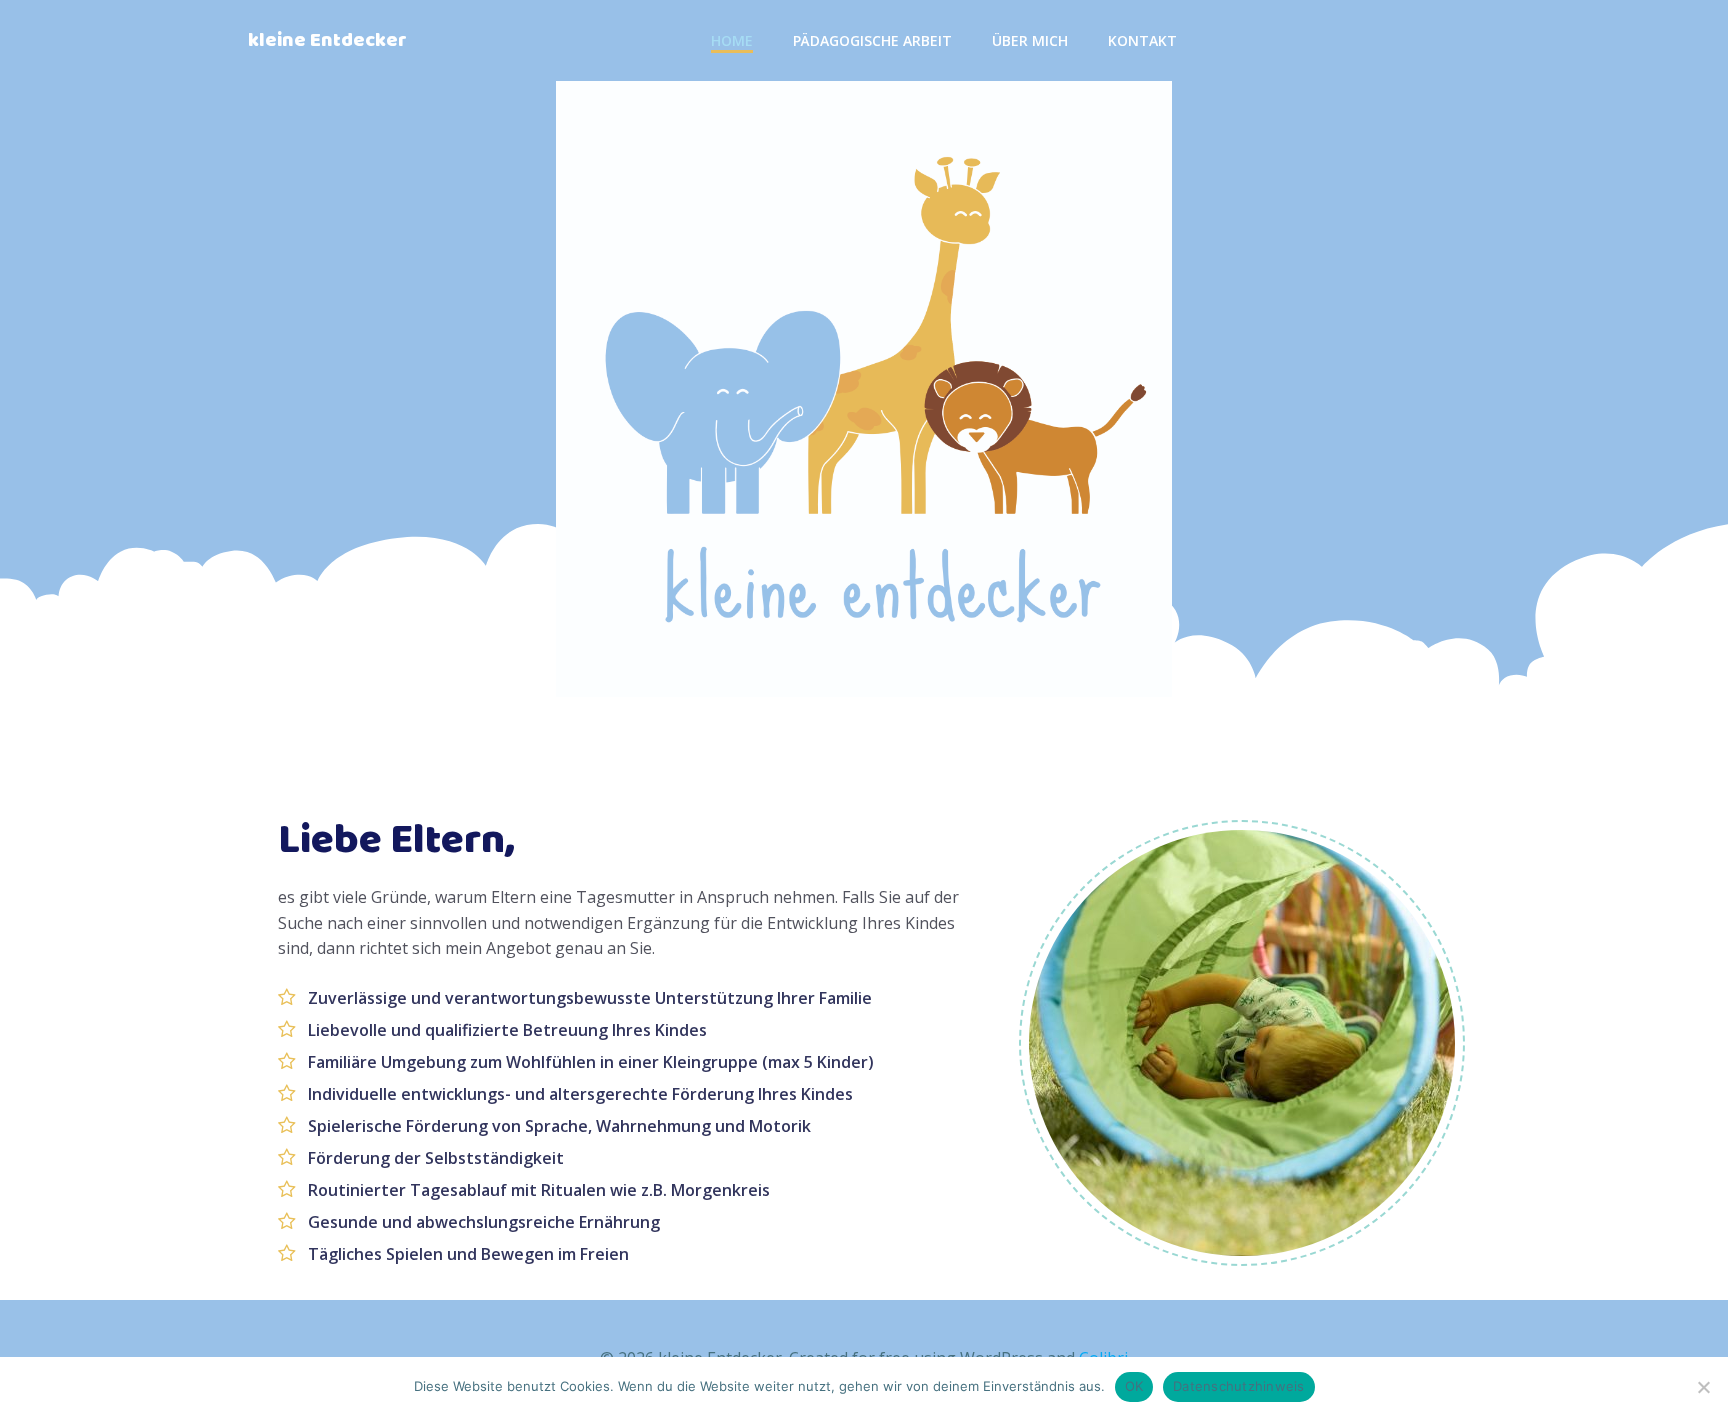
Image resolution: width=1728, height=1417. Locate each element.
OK (1134, 1386)
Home (732, 40)
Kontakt (1142, 40)
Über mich (1030, 40)
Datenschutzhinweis (1239, 1386)
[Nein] (1703, 1387)
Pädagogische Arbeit (872, 40)
